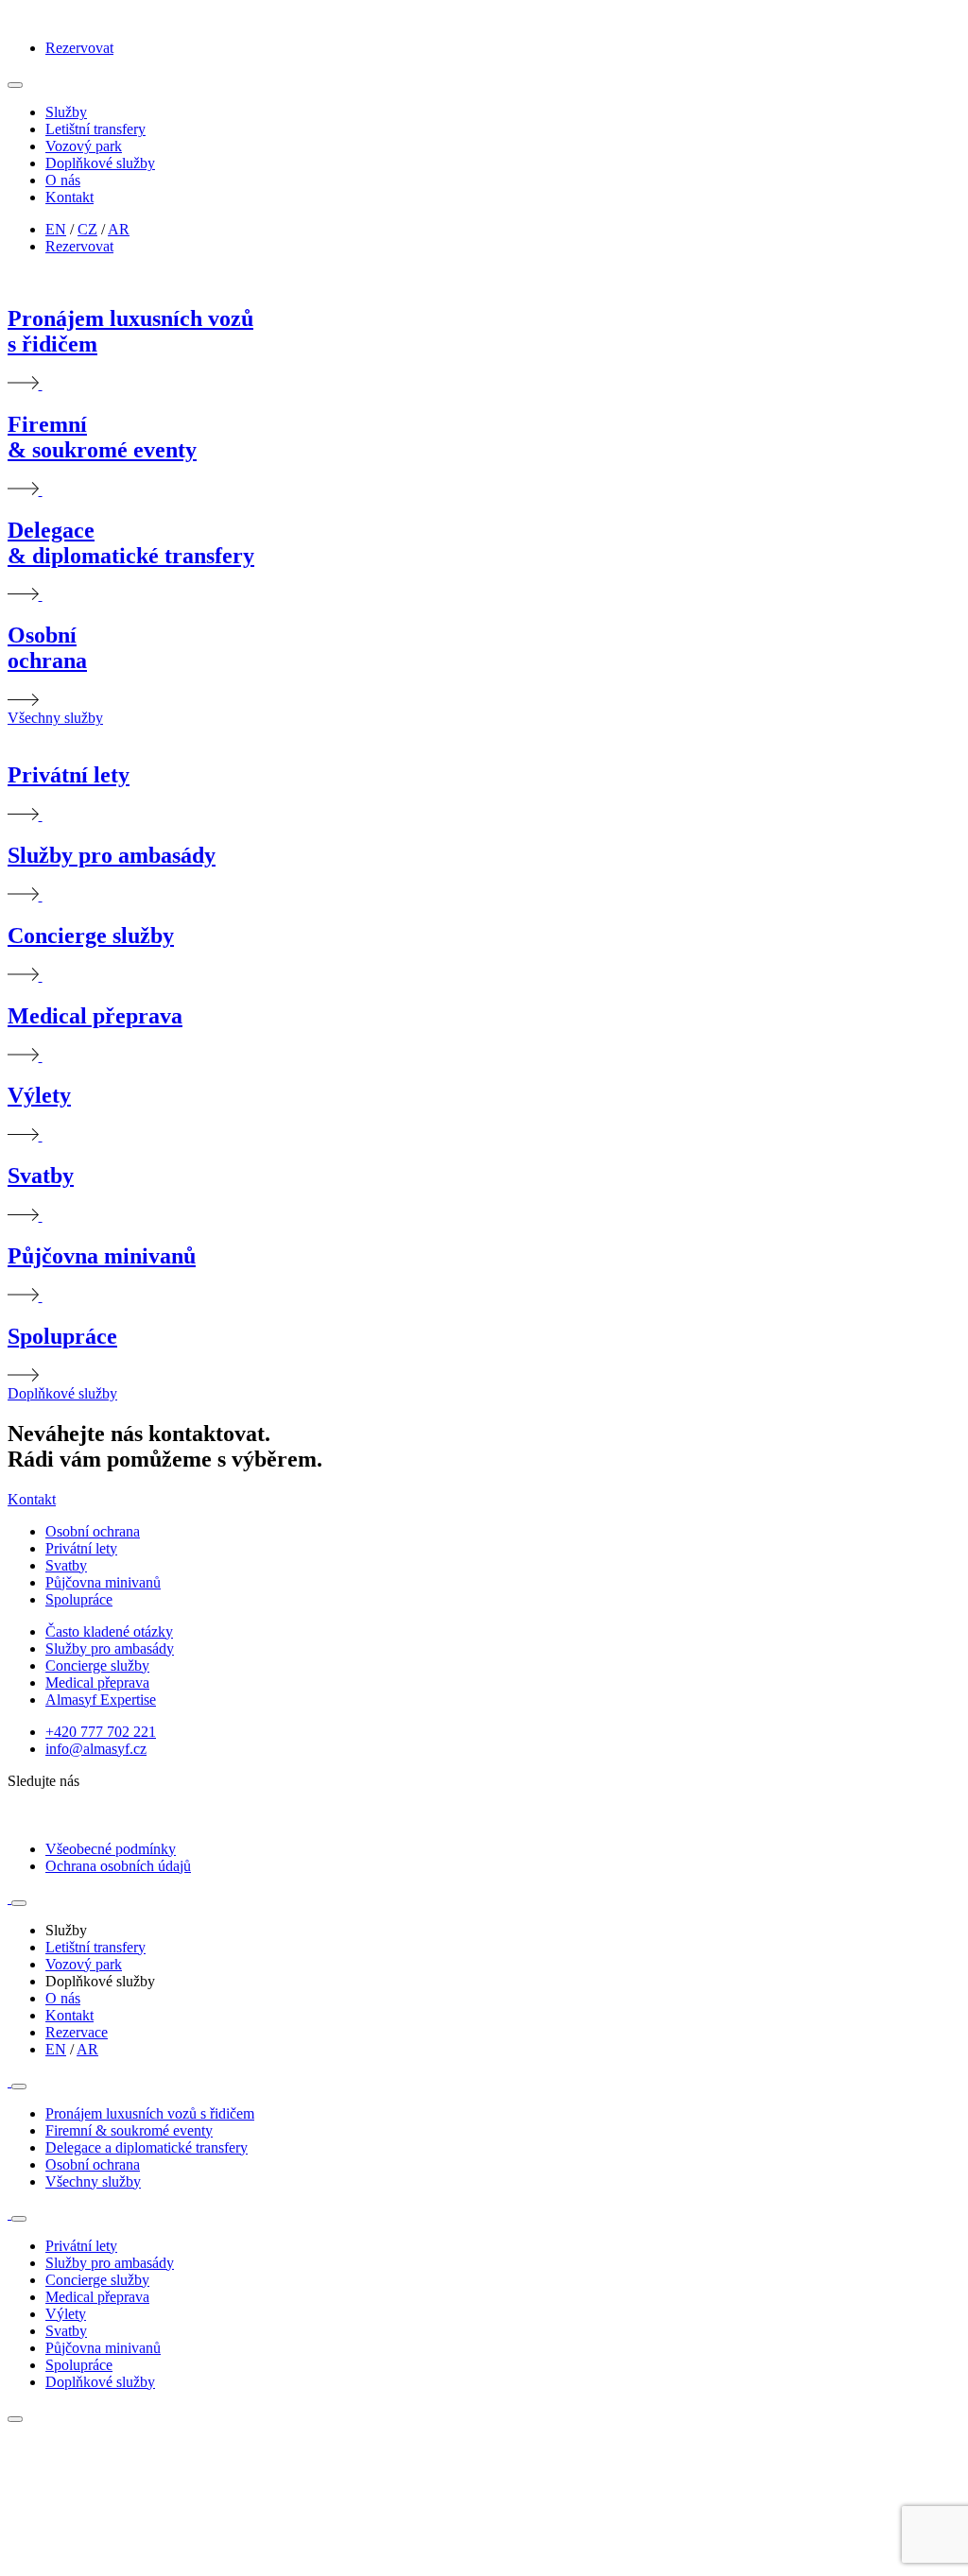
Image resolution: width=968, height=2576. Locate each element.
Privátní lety (81, 1548)
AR (119, 229)
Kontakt (69, 197)
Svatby (66, 1565)
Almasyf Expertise (101, 1700)
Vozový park (84, 146)
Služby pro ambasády (110, 1649)
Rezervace (77, 2032)
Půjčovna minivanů (103, 1582)
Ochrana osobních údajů (118, 1866)
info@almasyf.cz (96, 1749)
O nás (63, 180)
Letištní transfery (95, 129)
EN (56, 229)
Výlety (66, 2314)
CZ (87, 229)
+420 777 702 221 (101, 1732)
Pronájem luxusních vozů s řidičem (150, 2113)
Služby (66, 112)
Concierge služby (97, 1666)
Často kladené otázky (109, 1631)
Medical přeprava (97, 1683)
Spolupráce (79, 1599)
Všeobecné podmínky (111, 1849)
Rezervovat (79, 48)
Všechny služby (55, 718)
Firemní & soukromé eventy (129, 2130)
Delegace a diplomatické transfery (147, 2147)
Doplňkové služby (100, 163)
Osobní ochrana (93, 1531)
